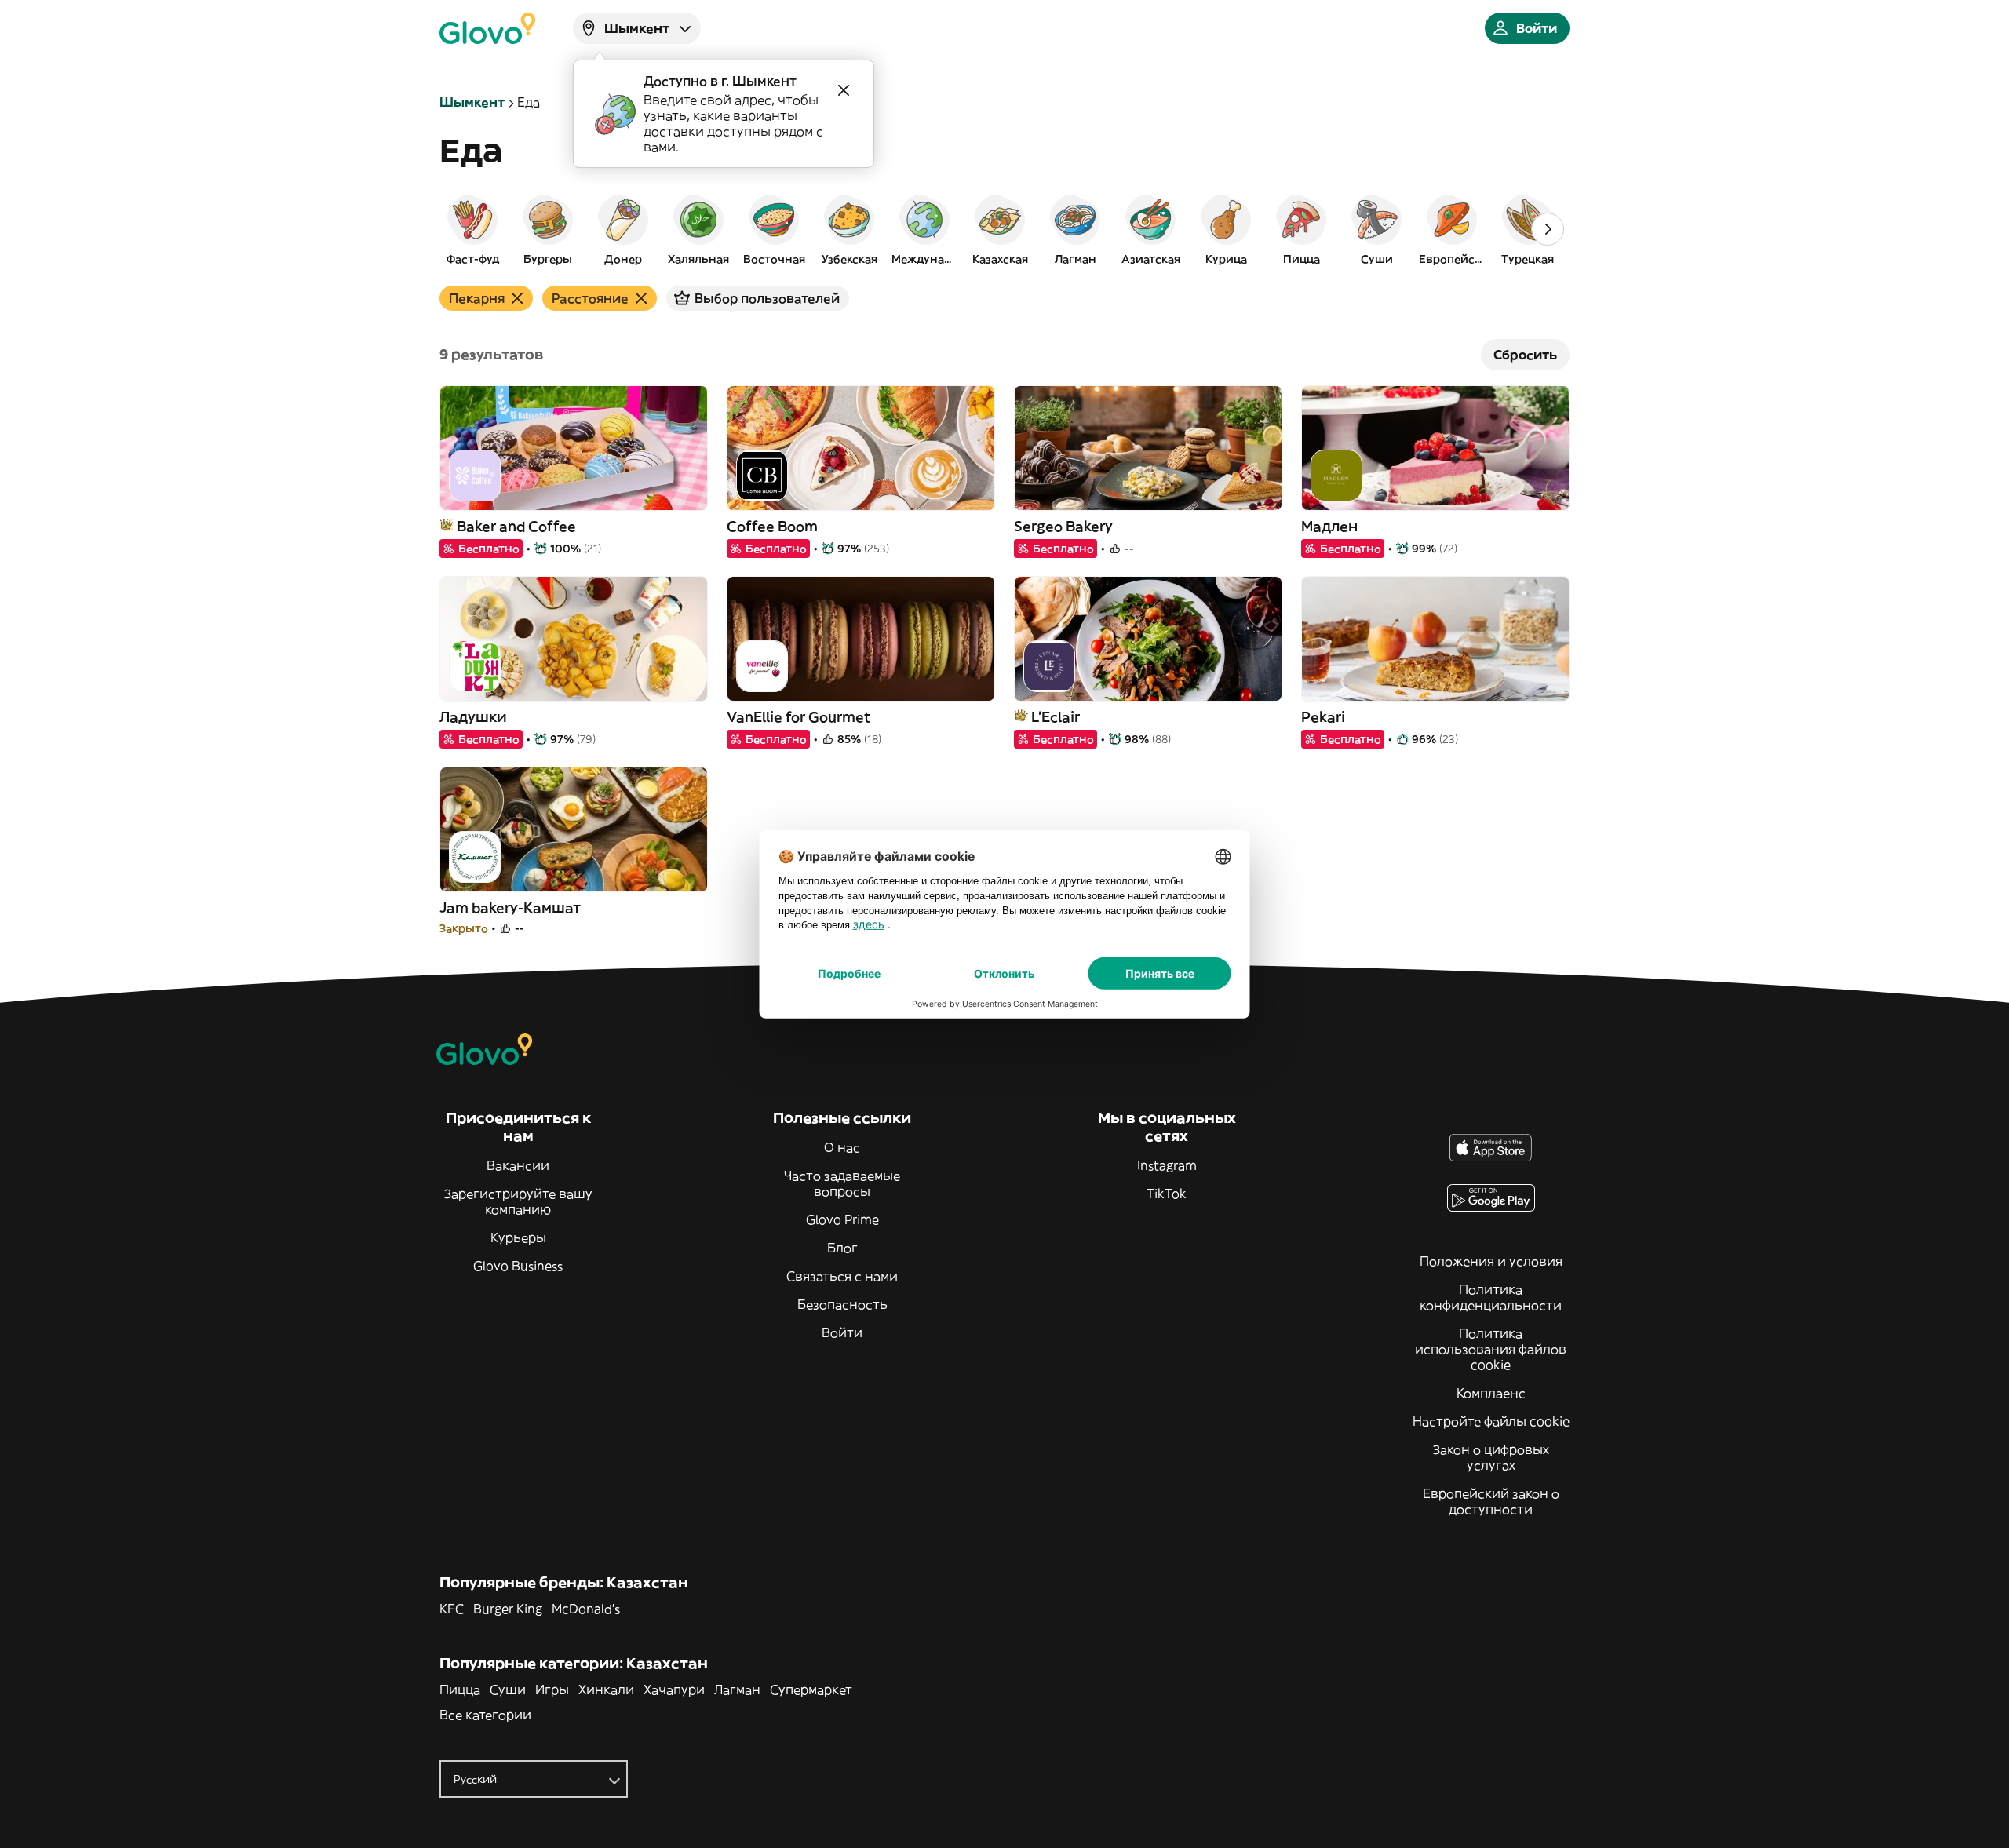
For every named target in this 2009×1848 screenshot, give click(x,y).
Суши (508, 1689)
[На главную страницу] (487, 28)
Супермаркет (811, 1689)
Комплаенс (1491, 1393)
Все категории (485, 1715)
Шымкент (472, 102)
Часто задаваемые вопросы (842, 1183)
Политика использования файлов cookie (1491, 1349)
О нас (842, 1147)
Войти (842, 1332)
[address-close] (844, 90)
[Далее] (1548, 229)
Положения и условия (1491, 1261)
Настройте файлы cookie (1491, 1421)
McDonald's (586, 1609)
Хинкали (606, 1689)
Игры (552, 1689)
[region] (1004, 229)
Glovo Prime (842, 1219)
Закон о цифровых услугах (1491, 1457)
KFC (452, 1609)
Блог (842, 1248)
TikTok (1167, 1194)
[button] (472, 229)
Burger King (508, 1609)
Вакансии (518, 1165)
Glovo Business (518, 1266)
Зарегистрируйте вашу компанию (518, 1201)
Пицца (460, 1689)
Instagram (1167, 1165)
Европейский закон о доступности (1491, 1501)
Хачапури (674, 1689)
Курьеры (518, 1237)
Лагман (737, 1689)
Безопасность (842, 1304)
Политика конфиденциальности (1491, 1297)
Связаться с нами (842, 1276)
